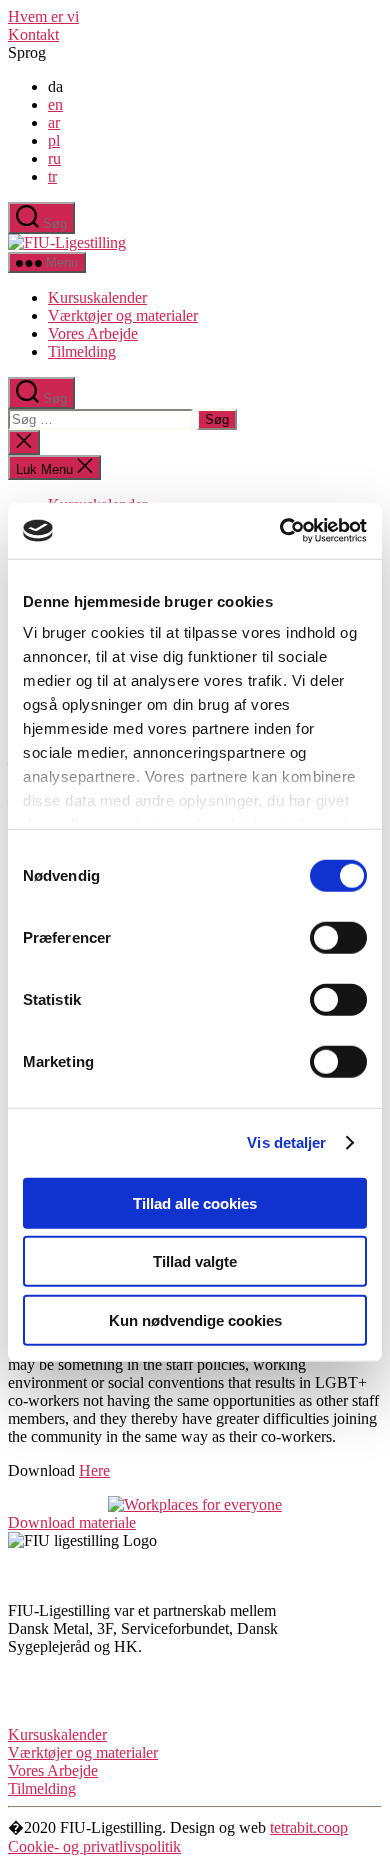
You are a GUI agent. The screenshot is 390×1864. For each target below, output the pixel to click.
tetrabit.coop (309, 1827)
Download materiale (72, 1522)
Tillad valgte (195, 1261)
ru (54, 158)
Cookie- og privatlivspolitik (94, 1846)
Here (94, 1470)
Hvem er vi (43, 16)
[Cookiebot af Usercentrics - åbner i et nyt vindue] (280, 531)
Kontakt (33, 34)
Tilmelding (82, 351)
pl (54, 140)
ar (54, 122)
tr (52, 176)
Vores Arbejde (93, 333)
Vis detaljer (286, 1142)
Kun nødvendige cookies (195, 1319)
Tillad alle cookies (195, 1202)
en (55, 104)
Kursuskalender (97, 297)
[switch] (338, 937)
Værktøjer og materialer (123, 315)
